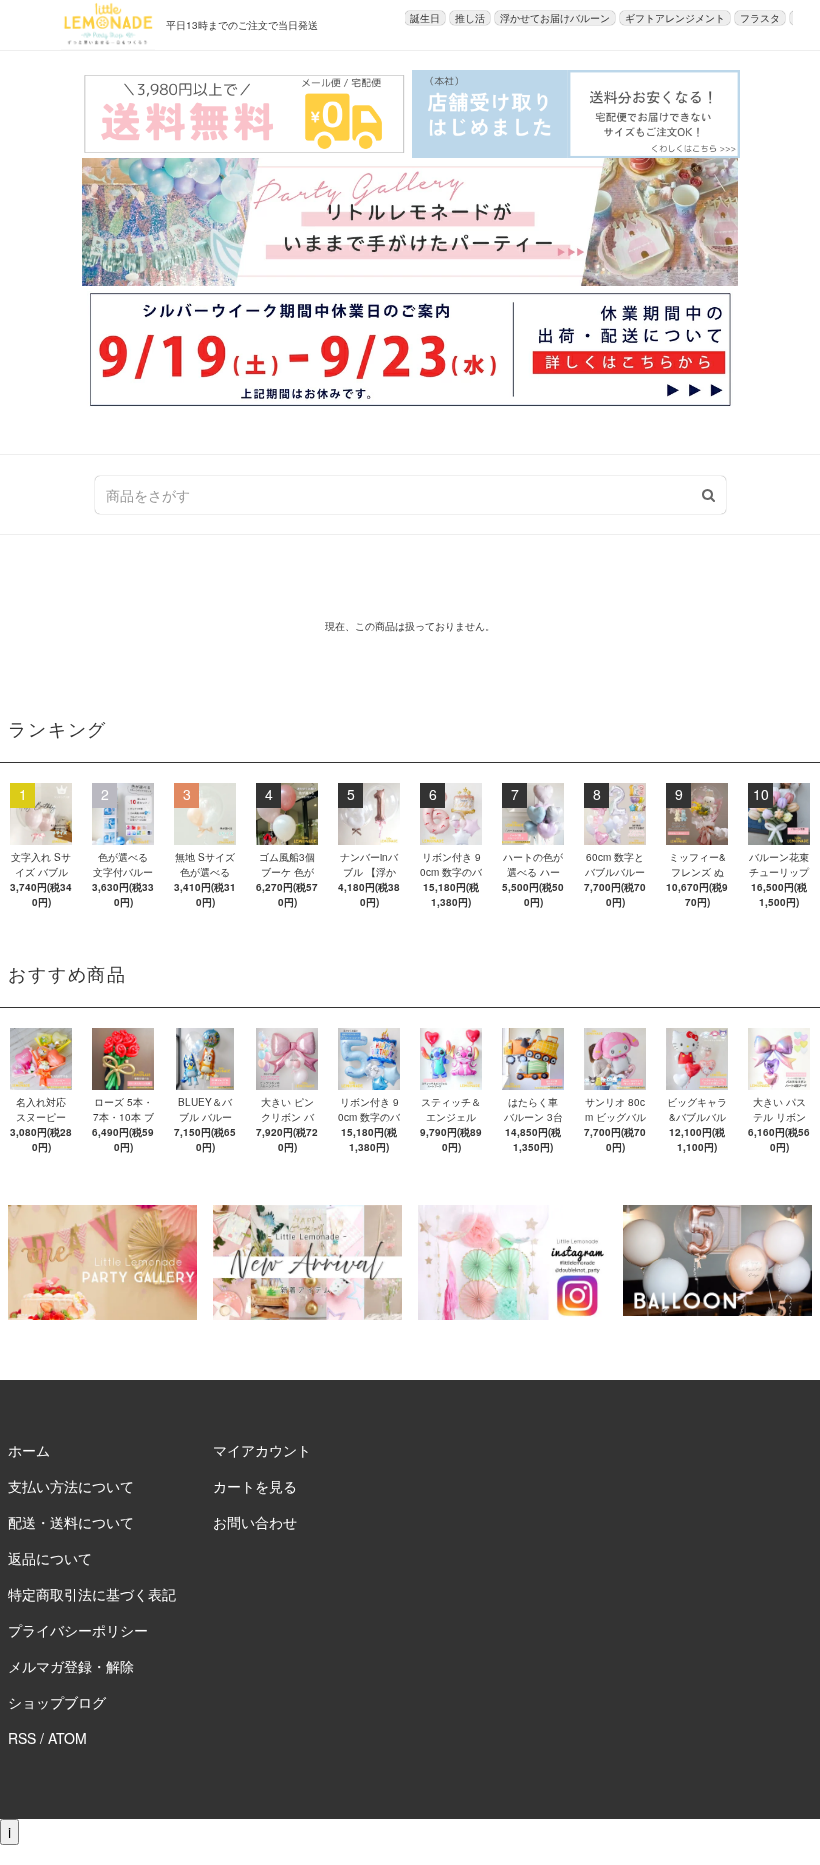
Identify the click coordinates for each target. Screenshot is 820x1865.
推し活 (470, 18)
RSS (22, 1738)
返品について (50, 1558)
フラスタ (760, 18)
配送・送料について (71, 1522)
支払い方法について (71, 1486)
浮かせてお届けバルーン (555, 18)
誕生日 (425, 18)
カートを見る (255, 1486)
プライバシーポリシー (78, 1630)
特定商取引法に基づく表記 (92, 1594)
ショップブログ (57, 1702)
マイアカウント (262, 1450)
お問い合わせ (255, 1522)
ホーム (29, 1450)
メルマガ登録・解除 (71, 1666)
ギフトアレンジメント (675, 18)
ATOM (67, 1738)
